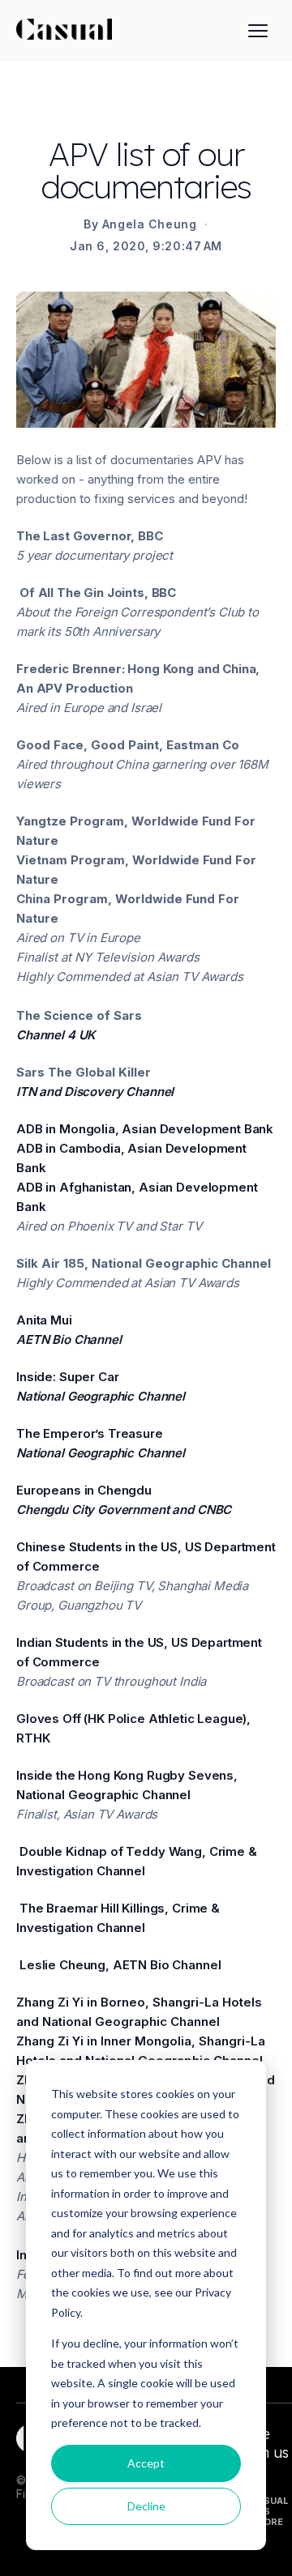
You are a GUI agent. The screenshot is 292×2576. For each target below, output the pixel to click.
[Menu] (258, 31)
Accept (146, 2463)
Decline (146, 2506)
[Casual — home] (64, 31)
